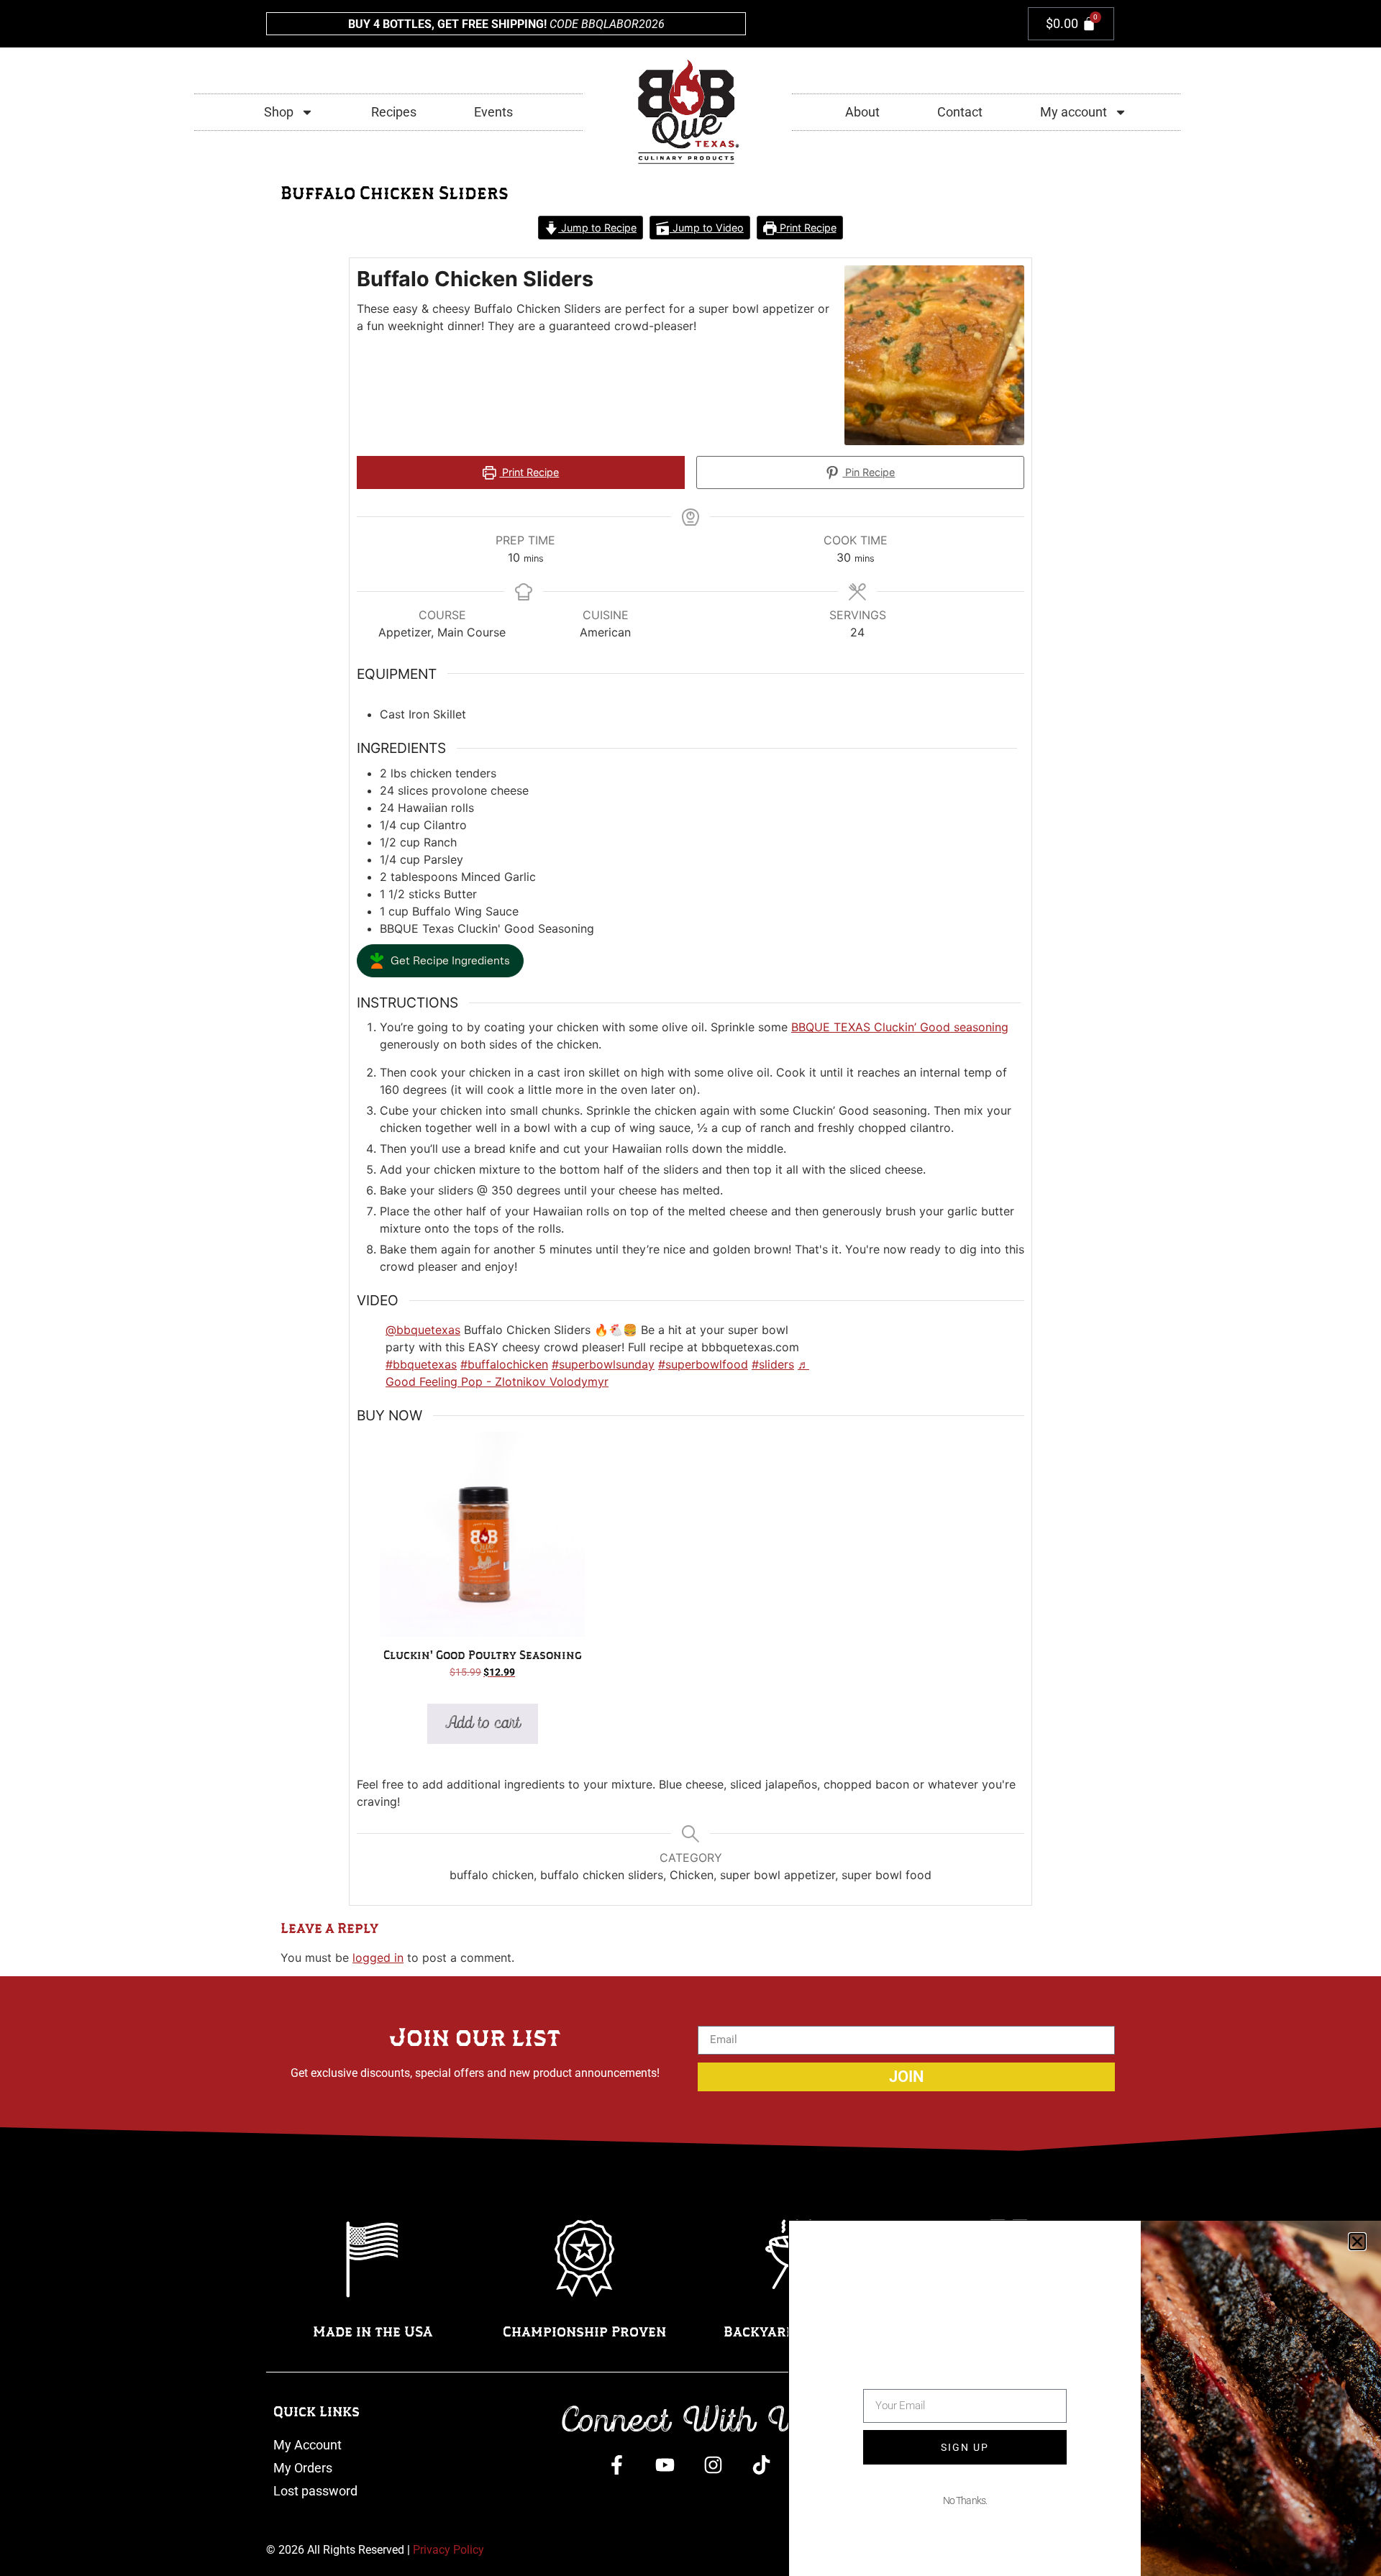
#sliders (773, 1364)
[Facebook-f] (617, 2465)
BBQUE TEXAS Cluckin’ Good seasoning (900, 1027)
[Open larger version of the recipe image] (934, 355)
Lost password (315, 2491)
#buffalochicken (504, 1364)
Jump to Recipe (597, 228)
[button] (440, 961)
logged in (378, 1958)
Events (493, 112)
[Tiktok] (761, 2465)
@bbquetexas (423, 1330)
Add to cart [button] (483, 1723)
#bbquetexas (421, 1364)
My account (1074, 112)
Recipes (394, 112)
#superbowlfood (703, 1364)
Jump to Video (707, 228)
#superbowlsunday (603, 1364)
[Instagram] (713, 2465)
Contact (960, 112)
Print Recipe (807, 228)
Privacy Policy (448, 2550)
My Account (307, 2445)
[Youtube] (665, 2465)
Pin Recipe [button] (869, 472)
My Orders (303, 2468)
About (862, 112)
